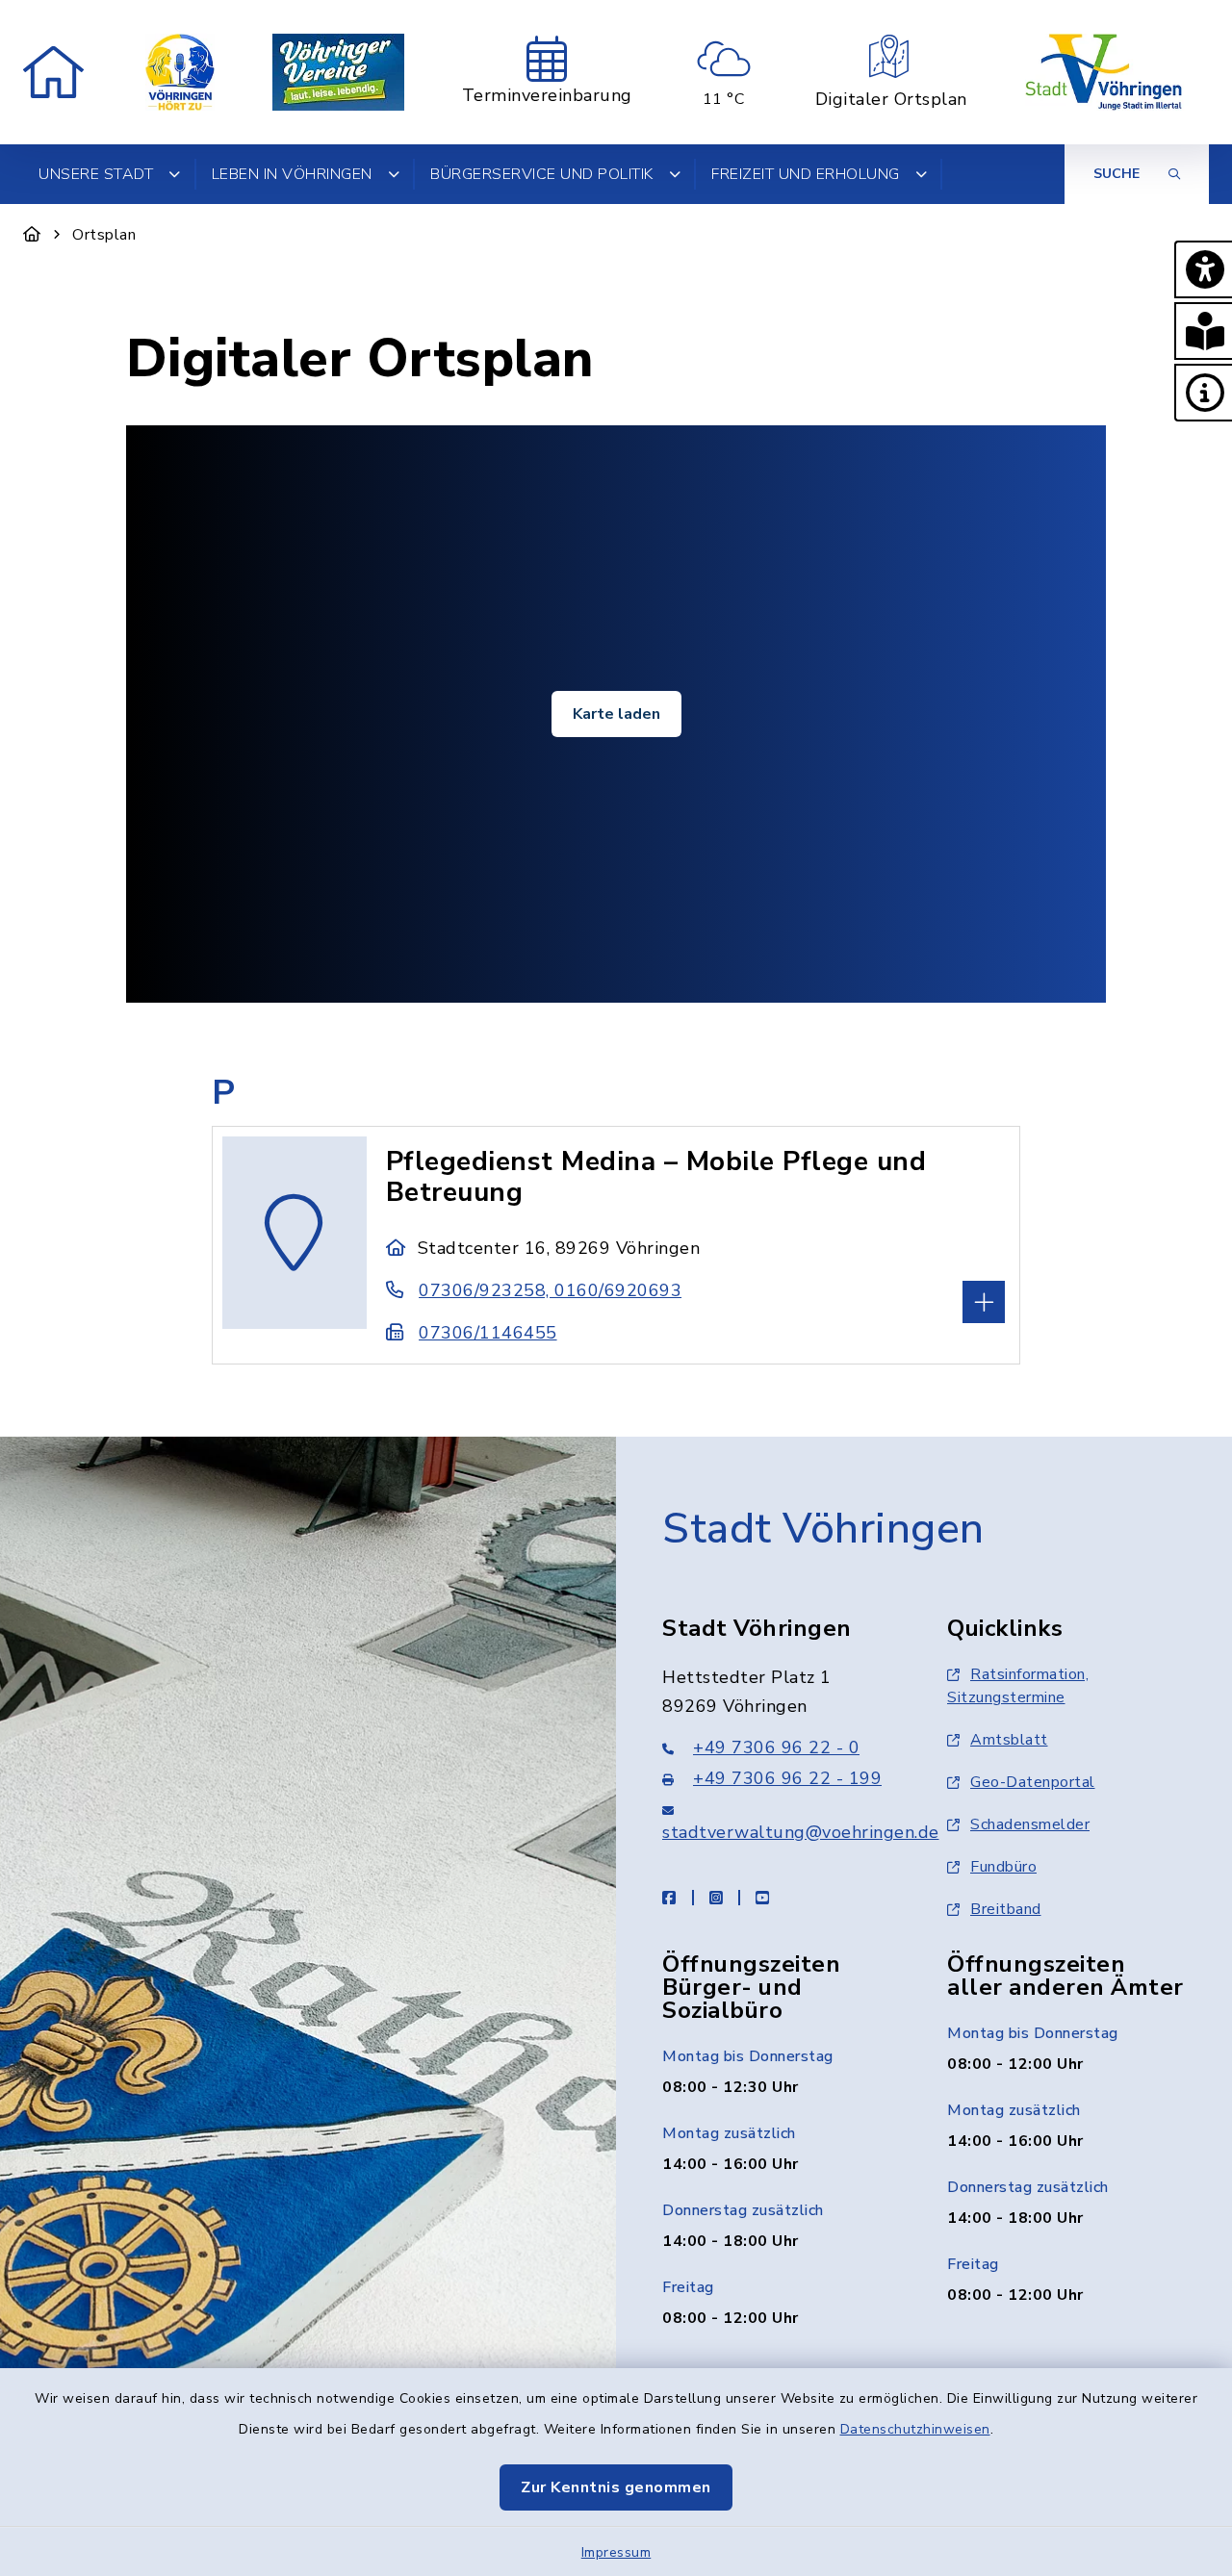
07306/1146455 (488, 1333)
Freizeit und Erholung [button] (806, 174)
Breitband (1006, 1909)
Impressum (616, 2552)
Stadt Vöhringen (823, 1529)
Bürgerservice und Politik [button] (542, 174)
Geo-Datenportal (1033, 1782)
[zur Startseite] (53, 72)
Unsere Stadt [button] (96, 174)
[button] (1203, 269)
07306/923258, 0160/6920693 (550, 1290)
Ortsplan (104, 235)
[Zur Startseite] (32, 235)
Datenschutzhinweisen (915, 2429)
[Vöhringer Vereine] (338, 72)
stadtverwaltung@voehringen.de (801, 1832)
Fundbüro (1003, 1867)
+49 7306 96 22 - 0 (776, 1747)
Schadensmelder (1030, 1824)
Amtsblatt (1009, 1740)
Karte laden (616, 714)
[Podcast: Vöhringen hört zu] (180, 72)
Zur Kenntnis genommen (616, 2487)
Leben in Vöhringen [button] (292, 174)
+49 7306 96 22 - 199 (787, 1778)
